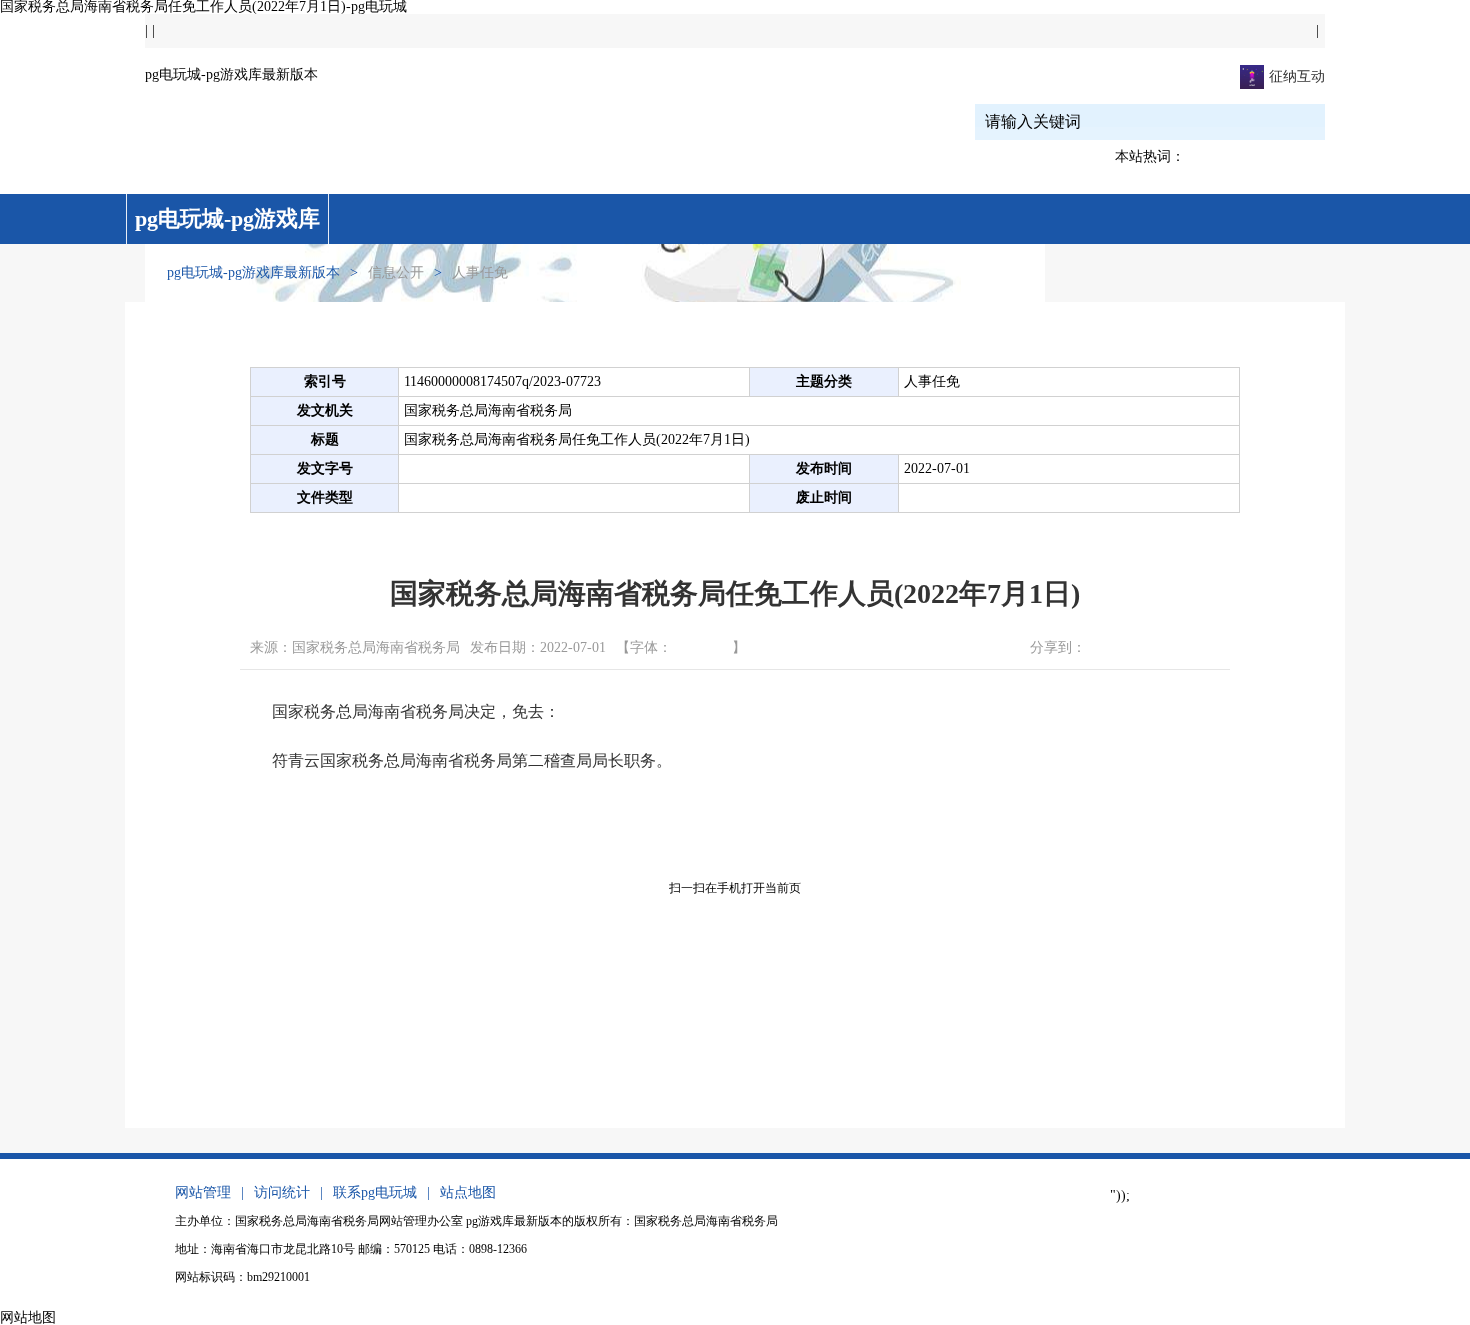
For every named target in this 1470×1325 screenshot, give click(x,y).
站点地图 (468, 1192)
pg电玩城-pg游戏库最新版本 (231, 74)
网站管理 (203, 1192)
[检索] (1277, 121)
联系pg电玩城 (375, 1192)
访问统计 (282, 1192)
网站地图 (28, 1317)
